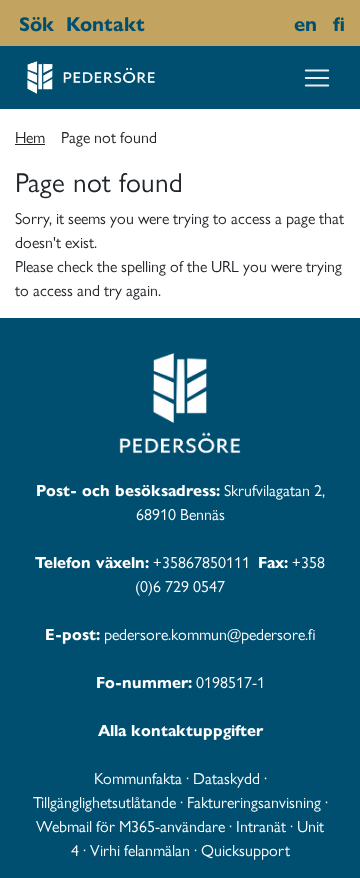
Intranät (261, 825)
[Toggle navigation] (317, 78)
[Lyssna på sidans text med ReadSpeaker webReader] (155, 23)
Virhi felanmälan (140, 849)
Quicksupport (245, 849)
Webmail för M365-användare (130, 825)
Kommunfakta (138, 777)
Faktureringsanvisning (254, 801)
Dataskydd (226, 777)
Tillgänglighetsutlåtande (104, 801)
